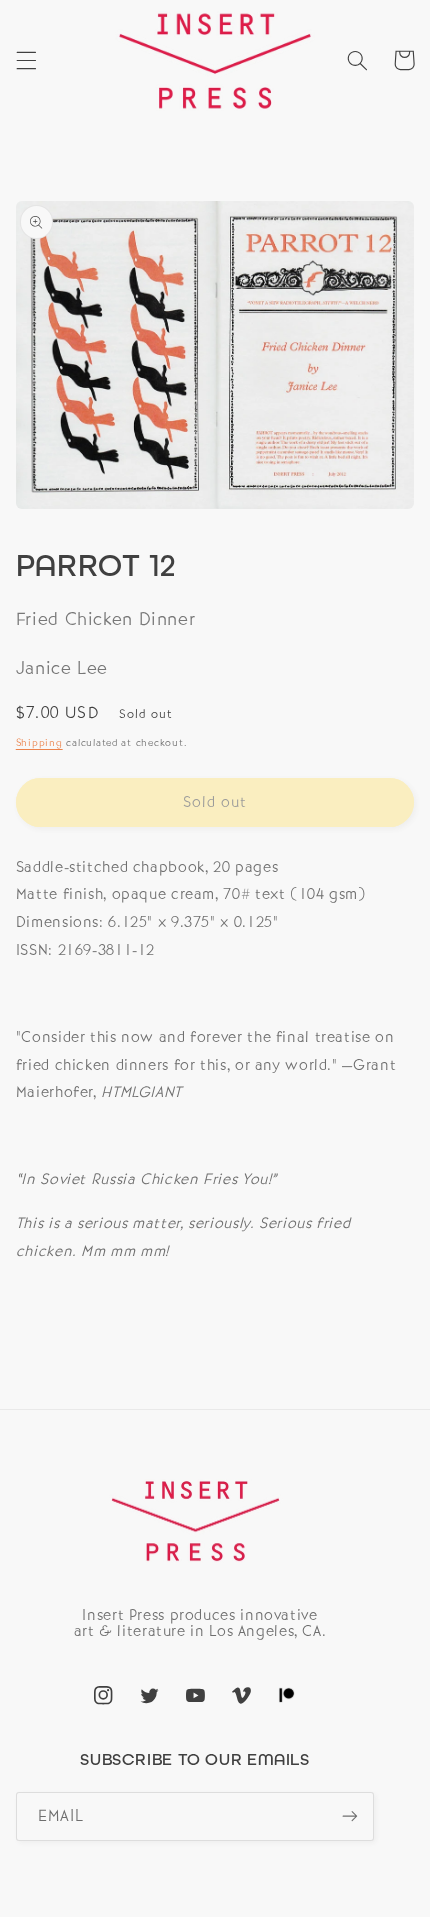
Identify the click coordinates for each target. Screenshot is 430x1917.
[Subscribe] (350, 1816)
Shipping (39, 742)
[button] (26, 60)
